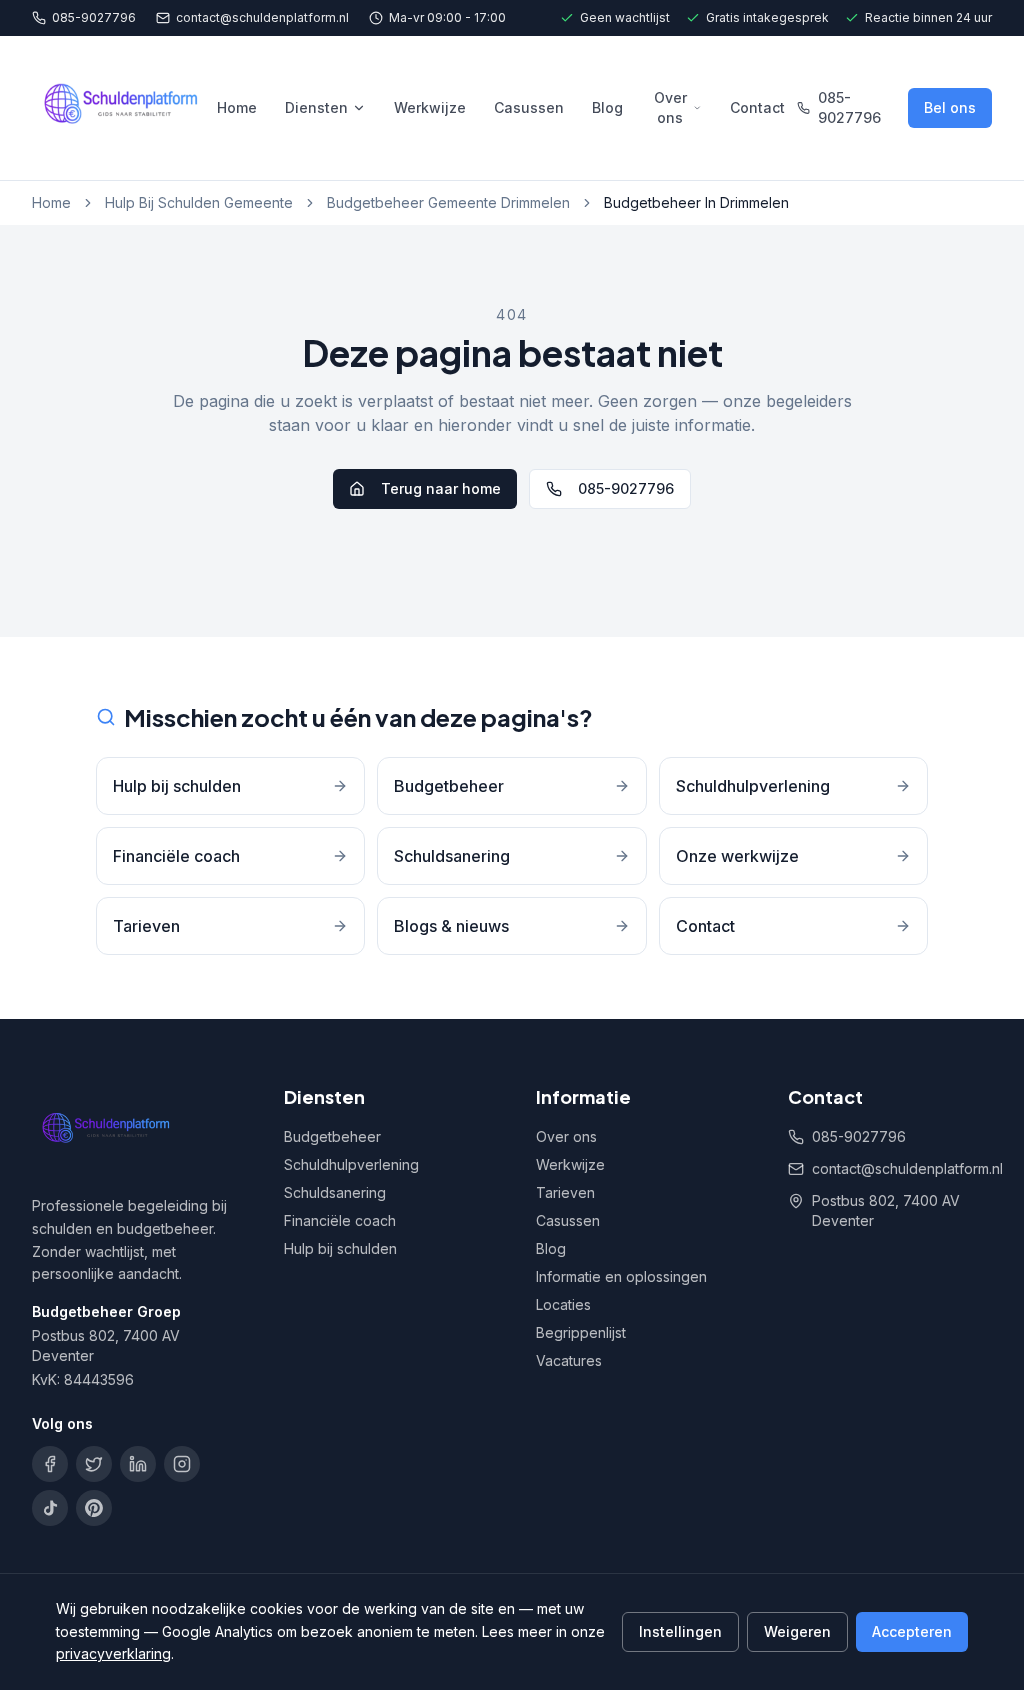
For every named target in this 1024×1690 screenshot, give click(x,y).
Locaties (563, 1304)
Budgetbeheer (332, 1136)
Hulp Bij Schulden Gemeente (199, 202)
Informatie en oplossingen (621, 1276)
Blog (607, 107)
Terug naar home (441, 488)
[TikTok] (50, 1508)
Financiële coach (340, 1220)
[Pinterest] (94, 1508)
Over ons (670, 107)
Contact (757, 107)
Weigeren (797, 1631)
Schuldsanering (335, 1192)
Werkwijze (430, 107)
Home (237, 107)
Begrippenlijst (581, 1332)
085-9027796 (94, 17)
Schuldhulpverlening (351, 1164)
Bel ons (950, 107)
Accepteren (912, 1631)
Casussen (529, 107)
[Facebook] (50, 1464)
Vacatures (569, 1360)
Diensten (316, 107)
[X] (94, 1464)
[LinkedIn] (138, 1464)
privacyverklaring (113, 1653)
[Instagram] (182, 1464)
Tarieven (565, 1192)
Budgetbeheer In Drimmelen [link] (696, 202)
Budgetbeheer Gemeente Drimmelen (448, 202)
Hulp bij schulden (340, 1248)
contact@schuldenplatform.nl (262, 17)
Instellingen (680, 1631)
